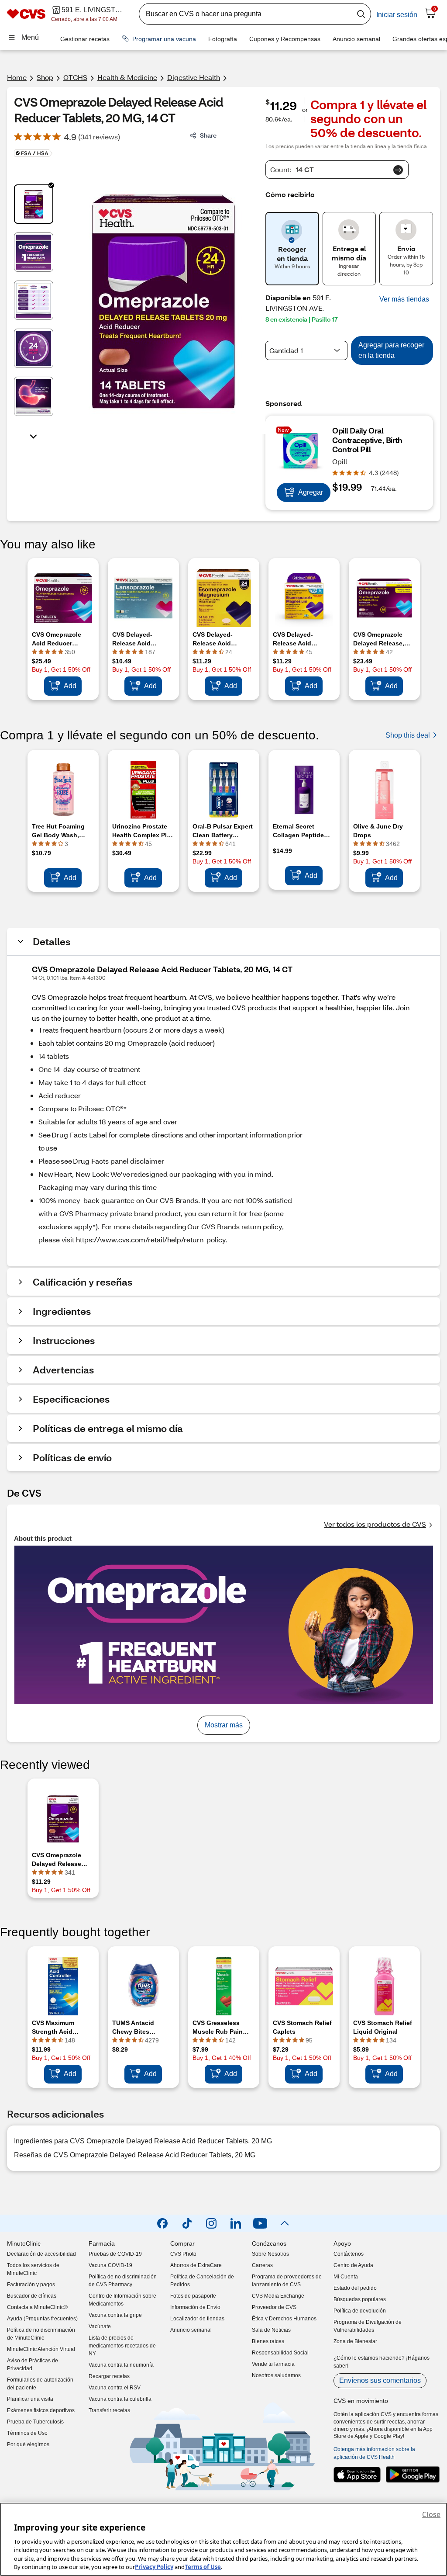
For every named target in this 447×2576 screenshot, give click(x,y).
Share (208, 135)
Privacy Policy (154, 2567)
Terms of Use (203, 2567)
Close (431, 2514)
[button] (404, 299)
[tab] (34, 204)
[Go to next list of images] (34, 436)
